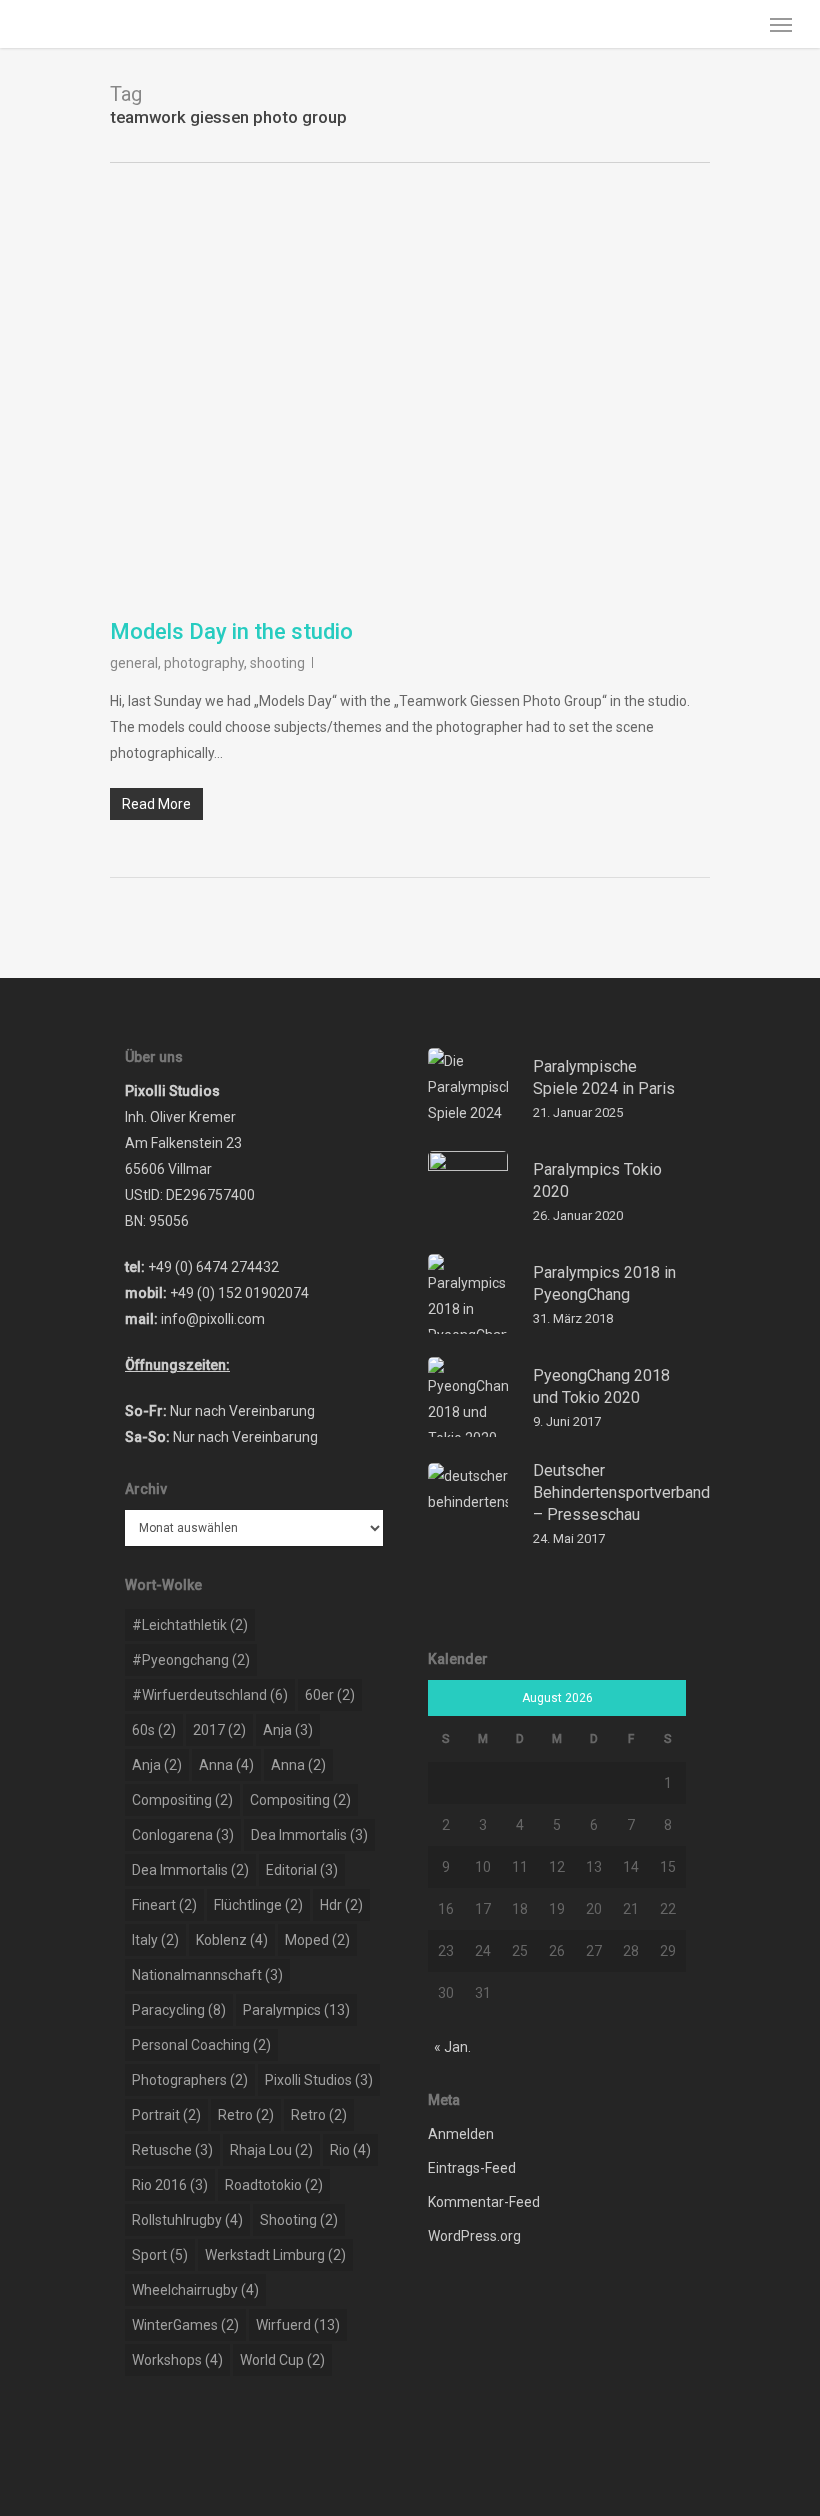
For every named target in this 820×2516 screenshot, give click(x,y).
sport (160, 2255)
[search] (741, 24)
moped (317, 1940)
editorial (302, 1870)
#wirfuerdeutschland (210, 1695)
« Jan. (452, 2047)
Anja (288, 1730)
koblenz (232, 1940)
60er (330, 1695)
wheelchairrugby (195, 2290)
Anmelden (461, 2134)
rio (350, 2150)
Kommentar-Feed (484, 2202)
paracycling (179, 2010)
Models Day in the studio (231, 631)
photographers (190, 2080)
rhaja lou (271, 2150)
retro (246, 2115)
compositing (182, 1800)
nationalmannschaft (207, 1975)
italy (155, 1940)
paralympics (296, 2010)
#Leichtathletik (190, 1625)
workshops (177, 2360)
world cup (282, 2360)
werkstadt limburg (275, 2255)
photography (204, 663)
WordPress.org (474, 2236)
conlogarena (183, 1835)
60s (154, 1730)
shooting (277, 663)
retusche (172, 2150)
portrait (166, 2115)
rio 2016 (170, 2185)
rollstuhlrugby (187, 2220)
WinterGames (185, 2325)
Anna (226, 1765)
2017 (219, 1730)
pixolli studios (319, 2080)
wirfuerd (298, 2325)
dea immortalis (309, 1835)
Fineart (164, 1905)
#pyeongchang (191, 1660)
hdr (341, 1905)
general (134, 663)
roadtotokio (274, 2185)
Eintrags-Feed (472, 2168)
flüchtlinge (258, 1905)
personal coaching (201, 2045)
